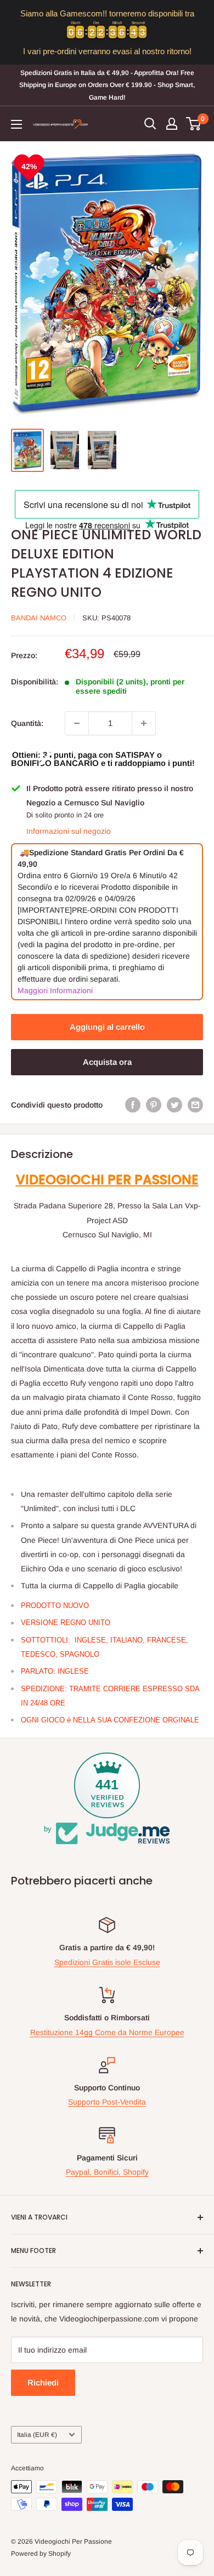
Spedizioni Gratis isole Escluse (107, 1962)
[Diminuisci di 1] (77, 723)
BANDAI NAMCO (39, 618)
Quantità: (27, 723)
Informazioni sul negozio (69, 831)
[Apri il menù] (16, 124)
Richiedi (43, 2382)
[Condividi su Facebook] (133, 1105)
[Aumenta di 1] (144, 723)
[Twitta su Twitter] (174, 1105)
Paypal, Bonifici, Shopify (107, 2172)
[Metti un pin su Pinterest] (154, 1105)
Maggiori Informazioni (55, 990)
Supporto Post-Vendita (107, 2102)
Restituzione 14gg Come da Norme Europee (107, 2032)
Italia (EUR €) (37, 2435)
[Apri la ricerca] (150, 124)
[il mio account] (172, 124)
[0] (194, 124)
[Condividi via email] (195, 1105)
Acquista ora (107, 1062)
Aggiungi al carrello (107, 1027)
